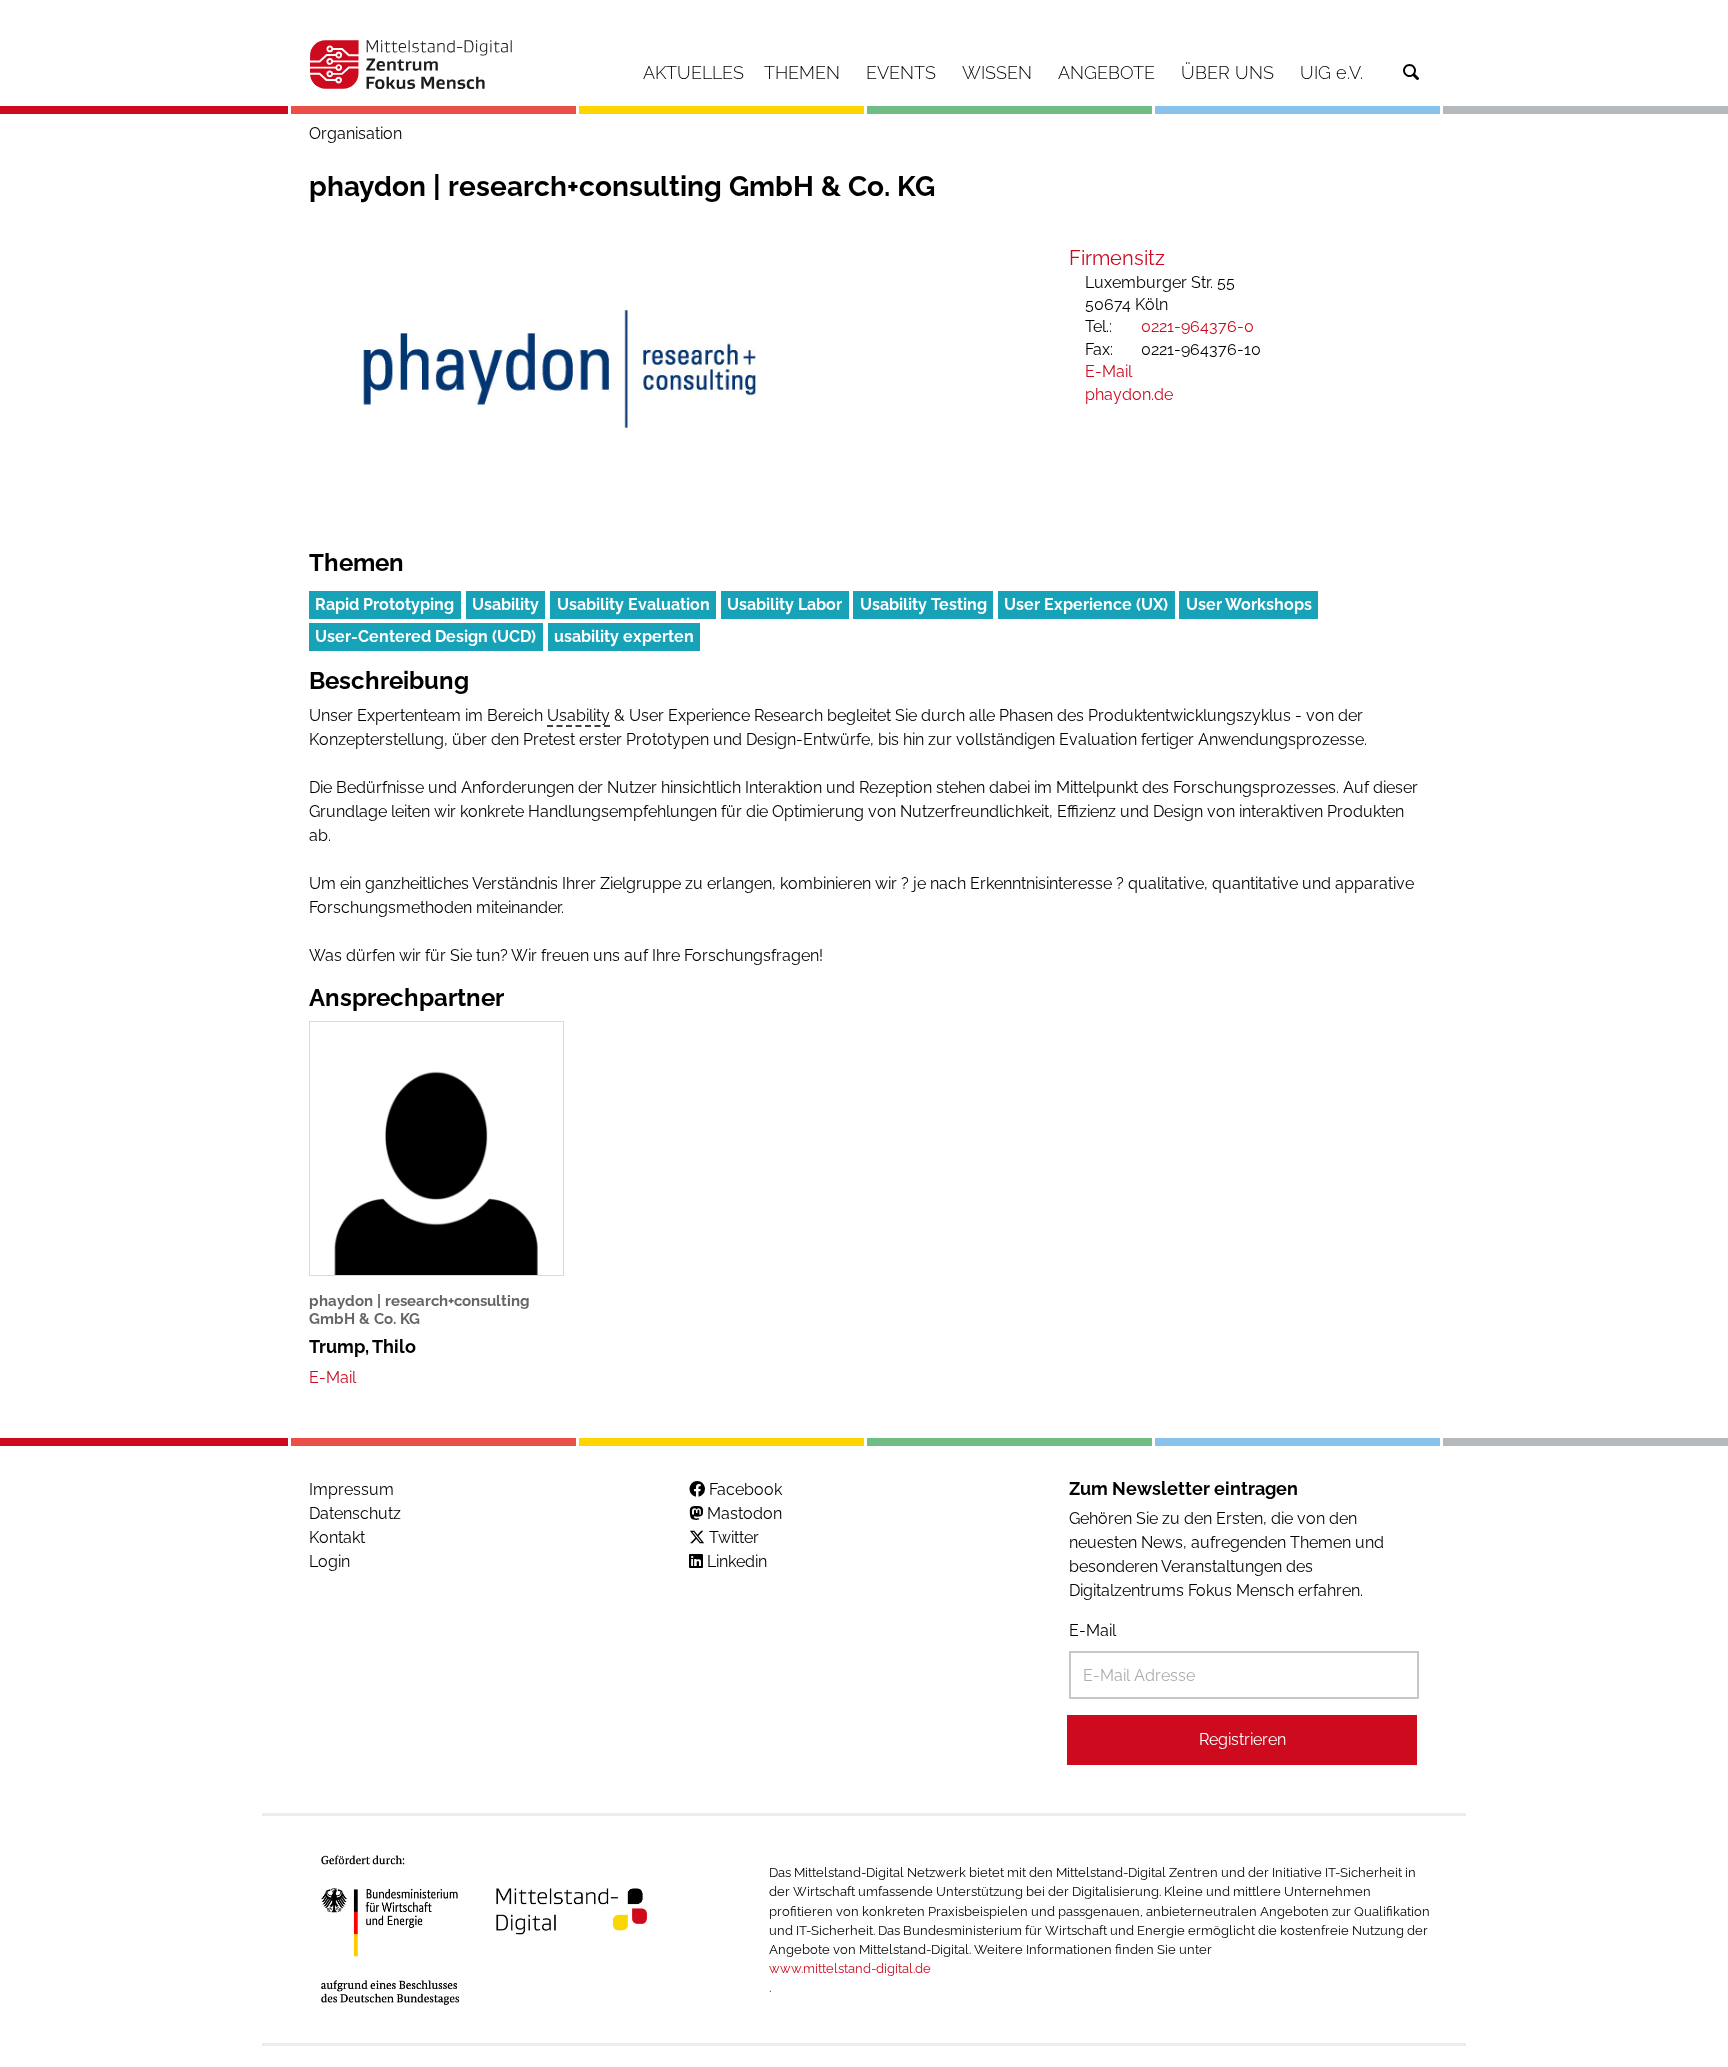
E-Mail (1092, 1630)
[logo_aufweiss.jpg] (559, 368)
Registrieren (1242, 1739)
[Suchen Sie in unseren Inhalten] (1411, 72)
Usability (578, 715)
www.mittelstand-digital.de (850, 1968)
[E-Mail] (332, 1377)
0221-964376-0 (1197, 326)
